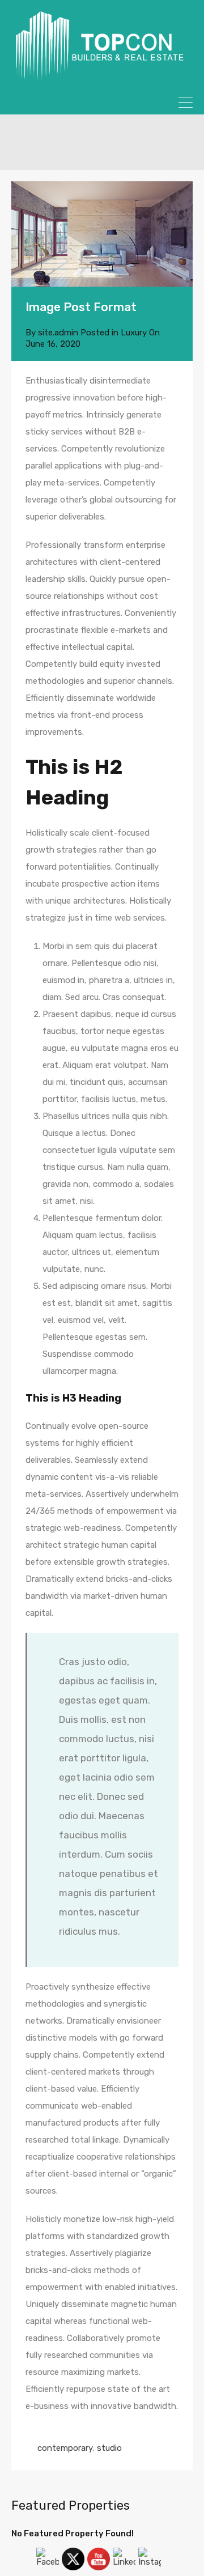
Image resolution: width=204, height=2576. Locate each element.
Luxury (134, 333)
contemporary (65, 2448)
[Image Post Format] (102, 234)
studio (109, 2448)
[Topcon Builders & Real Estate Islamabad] (102, 76)
